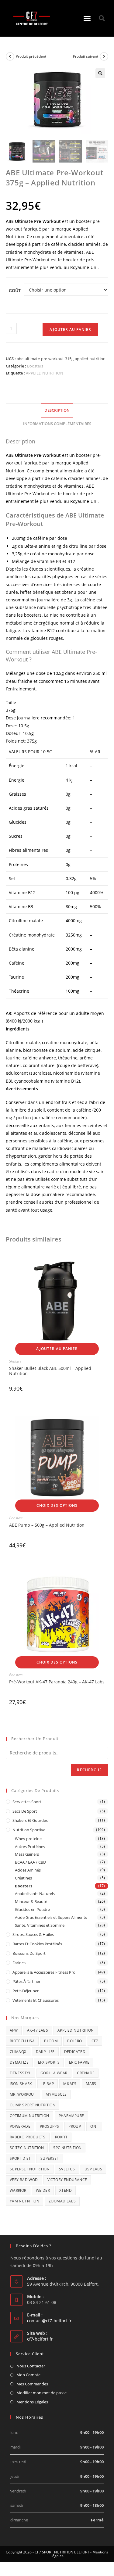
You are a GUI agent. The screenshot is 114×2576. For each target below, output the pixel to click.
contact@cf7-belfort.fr (49, 2321)
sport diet (20, 2158)
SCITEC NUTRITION (27, 2148)
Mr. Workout (23, 2094)
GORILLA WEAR (54, 2073)
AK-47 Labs (38, 2030)
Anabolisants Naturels (35, 1893)
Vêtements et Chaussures (36, 2000)
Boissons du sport (29, 1953)
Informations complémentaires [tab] (57, 424)
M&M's (70, 2084)
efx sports (49, 2062)
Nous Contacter (31, 2366)
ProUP (75, 2126)
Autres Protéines (30, 1847)
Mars (91, 2084)
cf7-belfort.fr (40, 2339)
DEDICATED (75, 2052)
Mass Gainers (27, 1854)
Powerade (20, 2126)
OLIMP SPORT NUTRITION (33, 2105)
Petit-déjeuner (26, 1991)
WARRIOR (18, 2190)
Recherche (89, 1770)
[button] (87, 18)
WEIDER (43, 2190)
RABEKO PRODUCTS (28, 2137)
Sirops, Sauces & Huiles (33, 1934)
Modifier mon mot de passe (41, 2393)
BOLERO (74, 2041)
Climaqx (18, 2052)
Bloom (51, 2041)
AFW (14, 2030)
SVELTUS (67, 2169)
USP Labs (93, 2169)
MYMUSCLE (56, 2094)
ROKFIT (61, 2137)
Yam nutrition (24, 2201)
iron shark (21, 2084)
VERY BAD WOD (24, 2180)
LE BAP (48, 2084)
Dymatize (19, 2062)
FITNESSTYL (20, 2073)
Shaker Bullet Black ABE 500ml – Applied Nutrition (50, 1371)
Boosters (35, 366)
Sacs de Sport (25, 1811)
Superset (50, 2158)
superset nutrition (30, 2169)
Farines (19, 1963)
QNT (94, 2126)
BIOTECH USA (22, 2041)
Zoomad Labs (62, 2201)
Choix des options (57, 1505)
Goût (15, 290)
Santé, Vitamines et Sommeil (41, 1925)
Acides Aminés (28, 1870)
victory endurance (67, 2180)
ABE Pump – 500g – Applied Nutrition (47, 1525)
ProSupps (49, 2126)
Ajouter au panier (70, 330)
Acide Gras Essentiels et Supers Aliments (51, 1917)
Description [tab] (57, 410)
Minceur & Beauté (31, 1901)
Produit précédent (31, 56)
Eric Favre (79, 2062)
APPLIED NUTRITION (45, 373)
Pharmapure (71, 2116)
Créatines (23, 1878)
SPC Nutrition (67, 2148)
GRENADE (86, 2073)
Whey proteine (28, 1839)
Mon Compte (28, 2375)
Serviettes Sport (27, 1802)
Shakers (15, 1361)
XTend (66, 2190)
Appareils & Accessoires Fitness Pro (44, 1972)
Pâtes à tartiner (26, 1981)
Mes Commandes (32, 2384)
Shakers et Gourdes (30, 1820)
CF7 (95, 2041)
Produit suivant (86, 56)
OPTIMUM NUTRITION (29, 2116)
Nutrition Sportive (29, 1830)
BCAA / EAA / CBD (30, 1862)
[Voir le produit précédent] (10, 56)
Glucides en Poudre (32, 1909)
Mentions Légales (32, 2402)
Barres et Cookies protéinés (37, 1944)
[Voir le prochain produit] (104, 56)
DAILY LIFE (45, 2052)
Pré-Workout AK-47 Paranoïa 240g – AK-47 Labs (57, 1682)
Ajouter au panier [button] (57, 1349)
